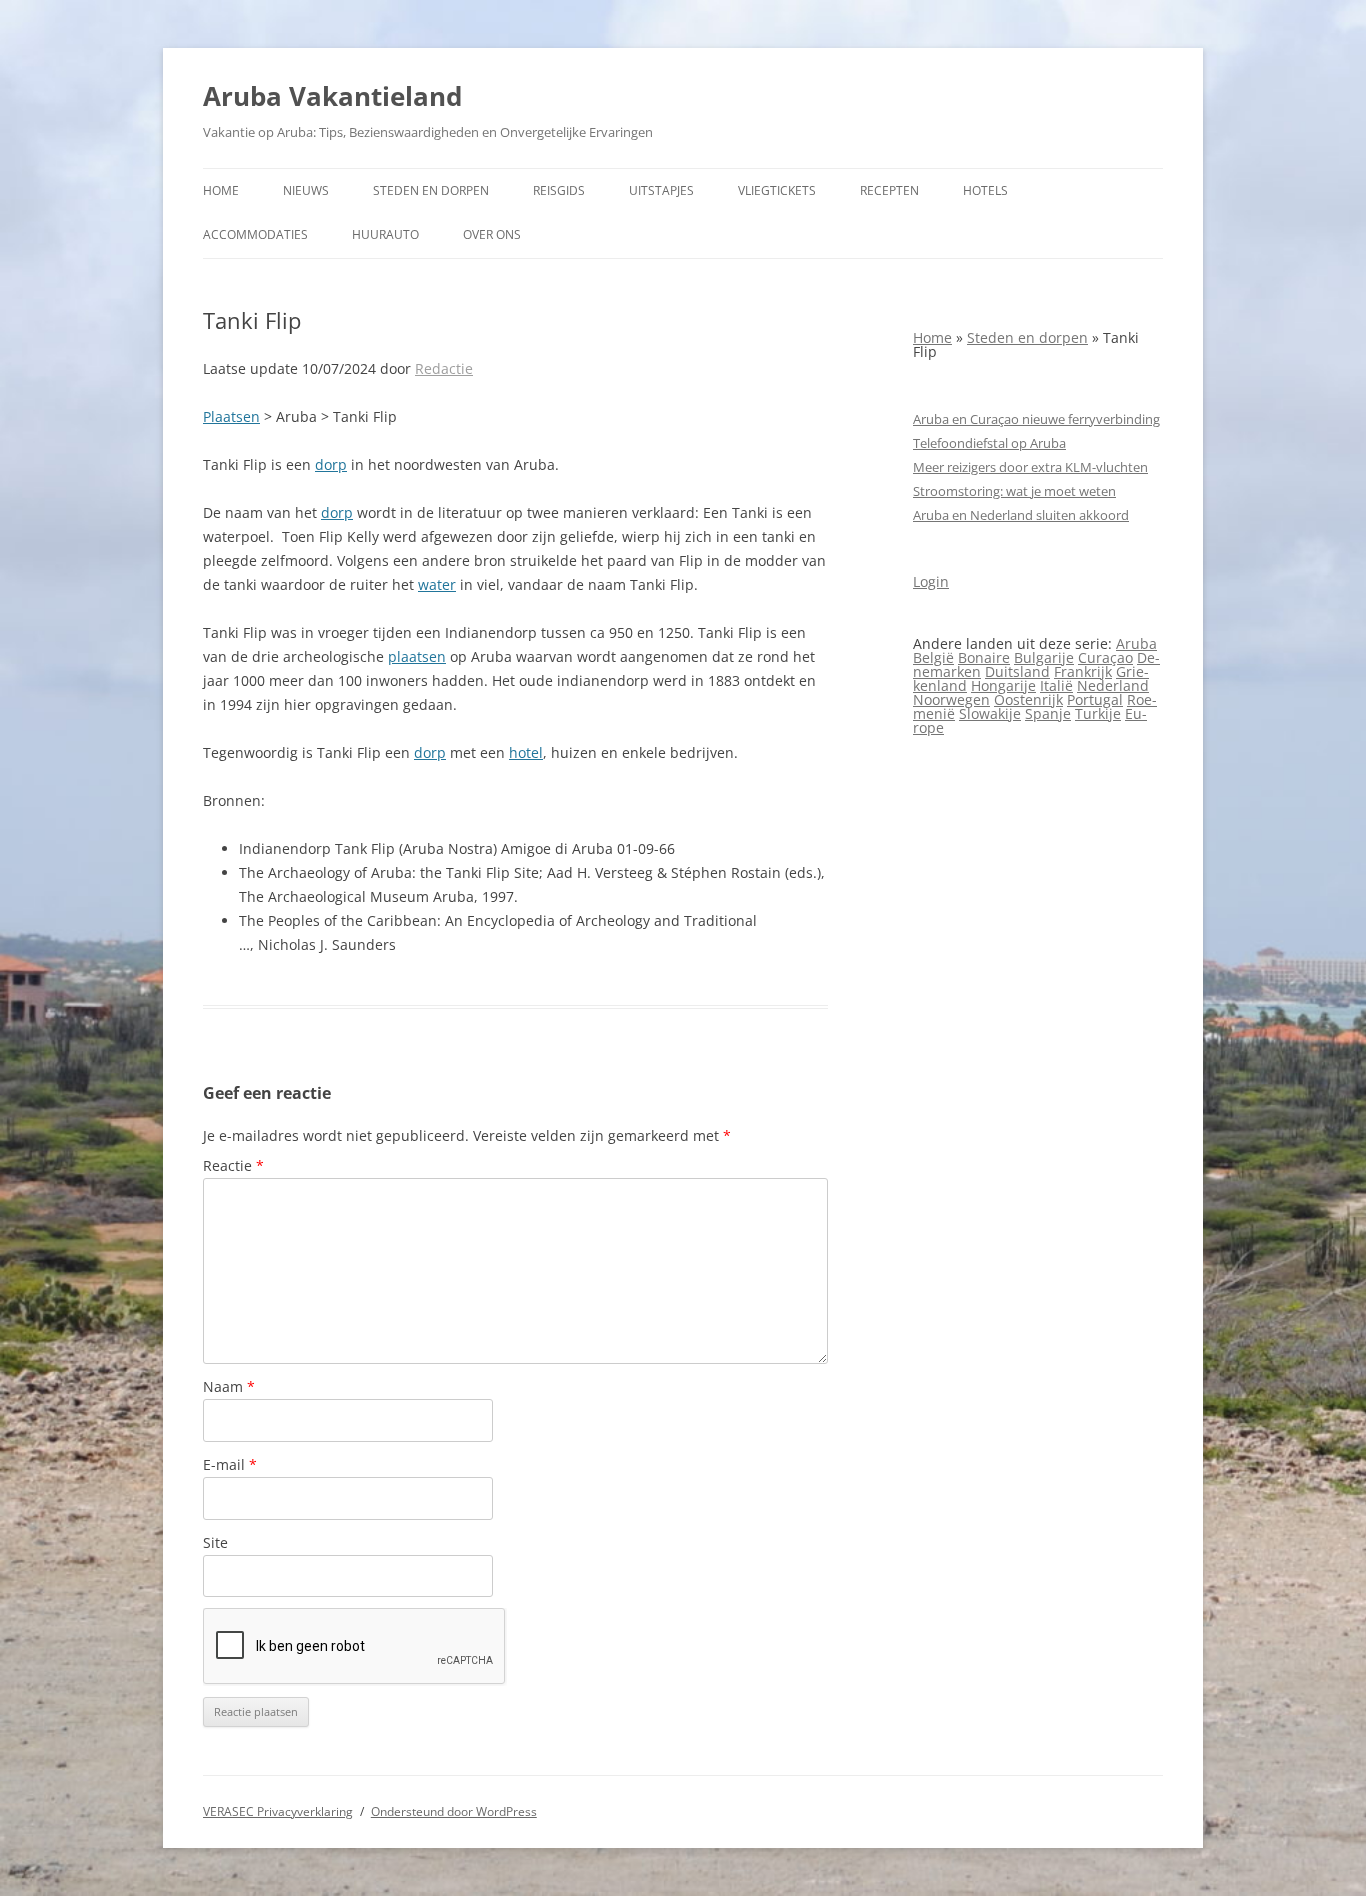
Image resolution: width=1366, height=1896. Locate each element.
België (933, 657)
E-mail (230, 1464)
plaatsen (417, 656)
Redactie (444, 368)
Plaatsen (231, 416)
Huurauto (385, 234)
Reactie (233, 1165)
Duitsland (1017, 671)
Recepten (889, 190)
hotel (526, 752)
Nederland (1113, 685)
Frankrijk (1083, 671)
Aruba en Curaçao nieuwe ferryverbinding (1036, 419)
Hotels (985, 190)
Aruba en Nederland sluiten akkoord (1021, 515)
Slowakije (990, 713)
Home (221, 190)
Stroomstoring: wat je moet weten (1014, 491)
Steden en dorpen (431, 190)
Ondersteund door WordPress (454, 1811)
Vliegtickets (777, 190)
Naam (229, 1386)
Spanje (1048, 713)
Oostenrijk (1028, 699)
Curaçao (1105, 657)
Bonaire (984, 657)
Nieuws (306, 190)
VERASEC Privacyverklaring (278, 1811)
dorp (331, 464)
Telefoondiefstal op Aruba (989, 443)
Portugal (1095, 699)
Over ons (492, 234)
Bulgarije (1044, 657)
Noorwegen (951, 699)
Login (931, 581)
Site (215, 1542)
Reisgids (559, 190)
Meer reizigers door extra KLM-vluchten (1030, 467)
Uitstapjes (661, 190)
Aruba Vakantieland (332, 96)
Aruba (1136, 643)
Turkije (1098, 713)
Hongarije (1003, 685)
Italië (1056, 685)
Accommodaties (255, 234)
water (437, 584)
